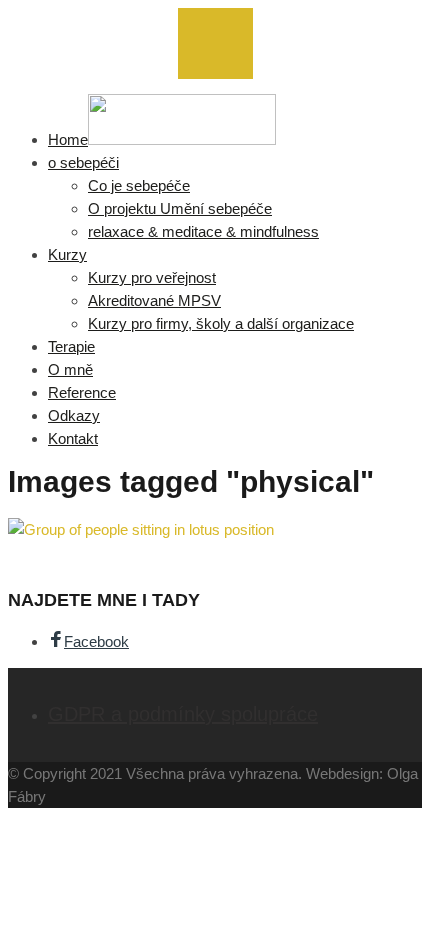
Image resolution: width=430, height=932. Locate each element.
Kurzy (67, 254)
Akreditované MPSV (154, 300)
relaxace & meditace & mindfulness (203, 231)
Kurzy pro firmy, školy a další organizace (221, 323)
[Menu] (215, 43)
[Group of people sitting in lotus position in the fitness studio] (141, 529)
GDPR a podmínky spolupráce (183, 714)
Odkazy (74, 415)
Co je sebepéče (139, 185)
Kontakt (73, 438)
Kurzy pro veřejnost (152, 277)
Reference (82, 392)
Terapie (71, 346)
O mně (70, 369)
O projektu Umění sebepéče (180, 208)
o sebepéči (83, 162)
